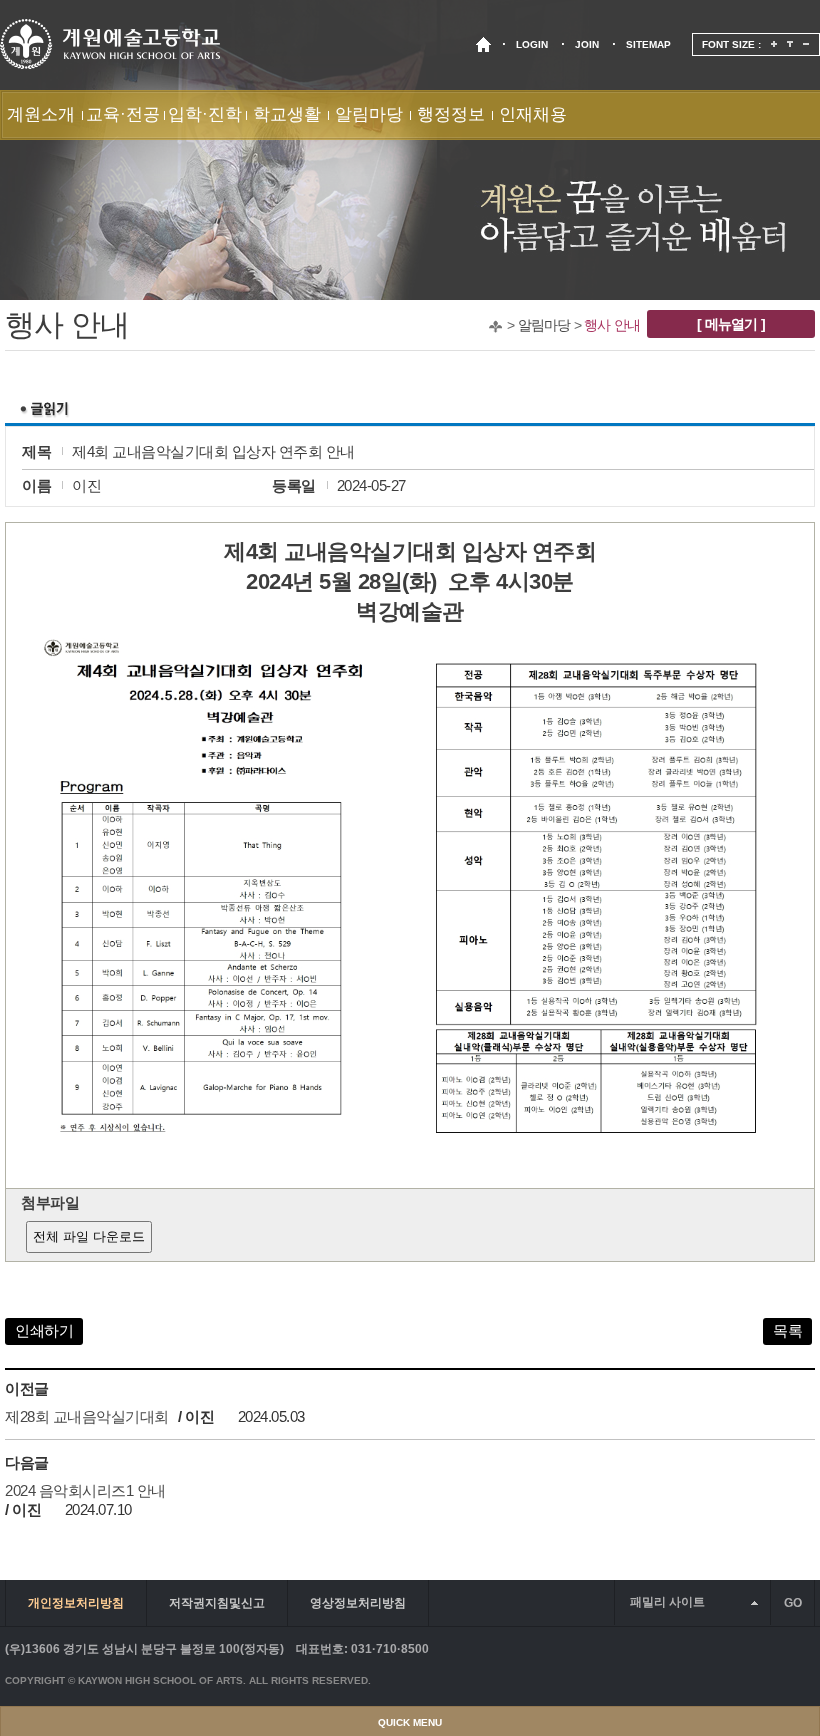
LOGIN (532, 44)
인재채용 (533, 114)
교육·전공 (123, 114)
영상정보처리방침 (358, 1603)
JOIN (587, 44)
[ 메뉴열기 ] (731, 324)
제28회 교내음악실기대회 (87, 1416)
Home (495, 326)
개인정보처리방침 (76, 1603)
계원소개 (41, 114)
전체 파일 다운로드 (89, 1236)
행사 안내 (612, 325)
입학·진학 (205, 114)
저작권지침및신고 (217, 1603)
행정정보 (451, 114)
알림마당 (369, 114)
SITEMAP (648, 44)
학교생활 (287, 114)
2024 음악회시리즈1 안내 (85, 1490)
